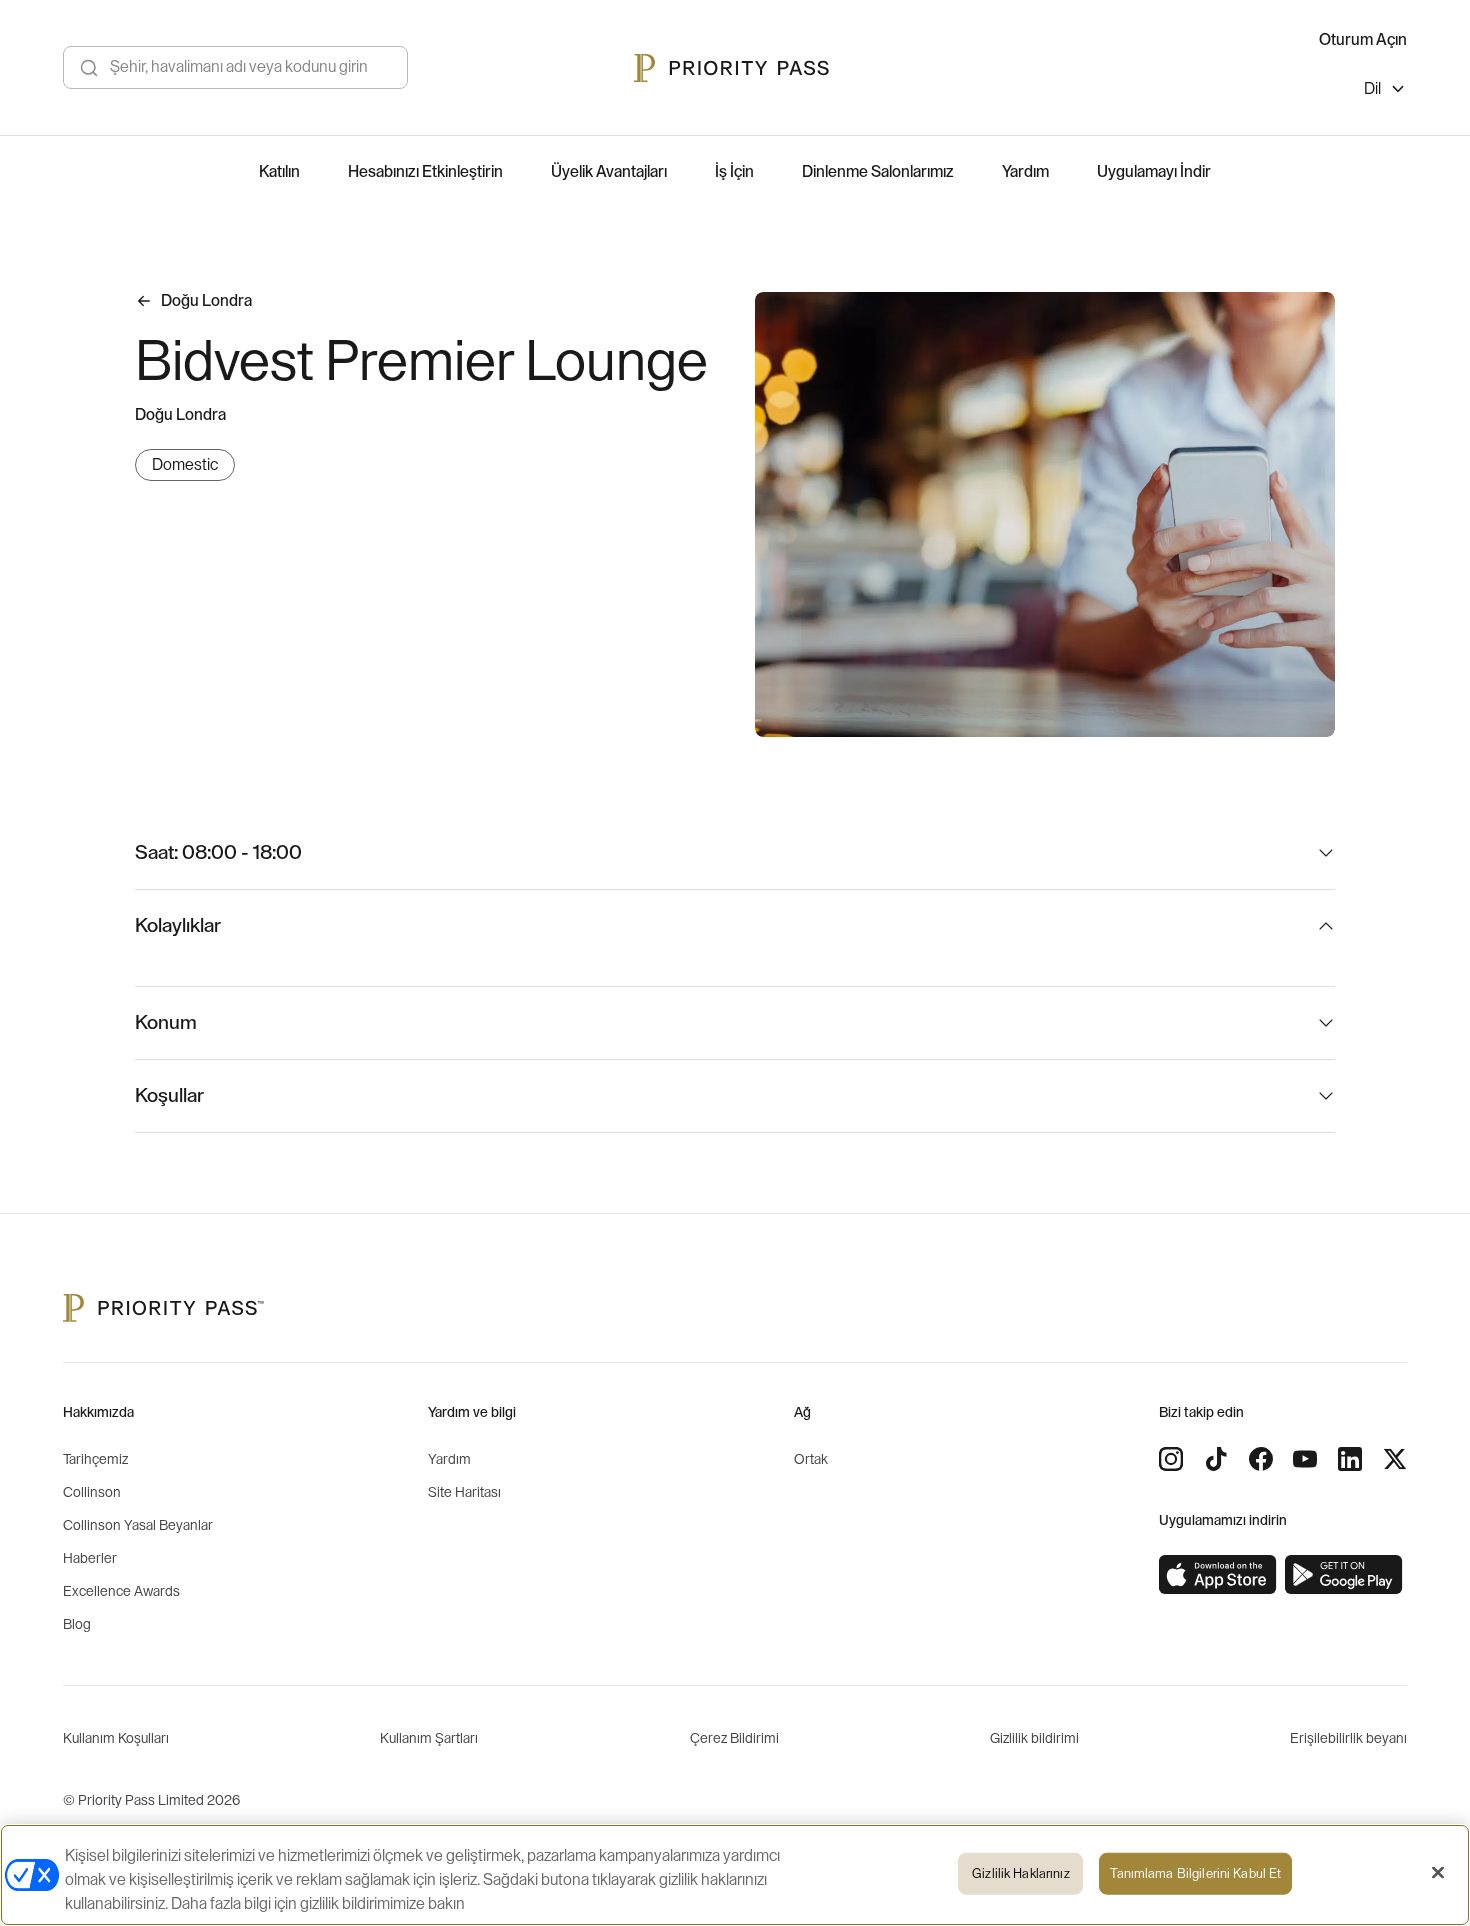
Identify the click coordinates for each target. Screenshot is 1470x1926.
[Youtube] (1305, 1459)
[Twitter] (1395, 1459)
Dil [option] (1372, 89)
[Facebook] (1261, 1459)
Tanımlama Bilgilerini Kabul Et (1195, 1873)
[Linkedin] (1350, 1459)
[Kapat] (1438, 1873)
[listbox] (1385, 91)
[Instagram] (1171, 1459)
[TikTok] (1216, 1459)
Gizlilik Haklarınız (1020, 1873)
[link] (1218, 1575)
